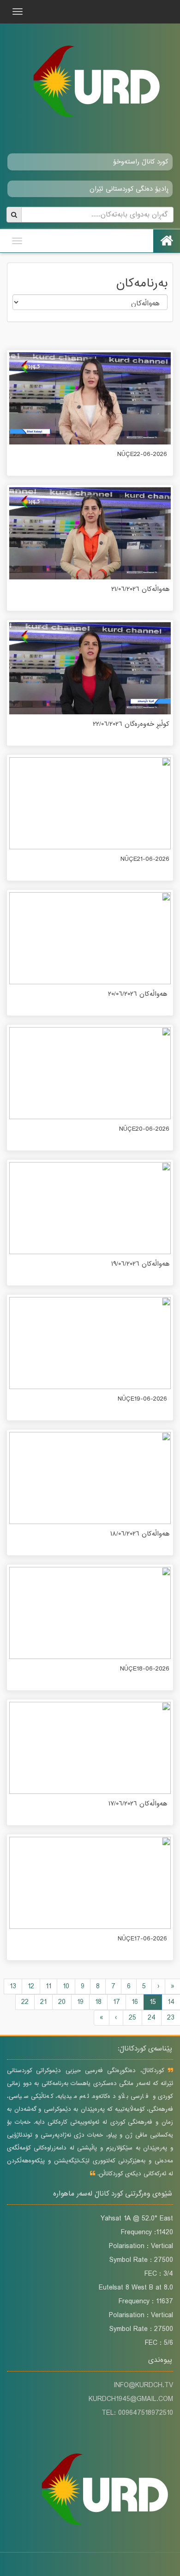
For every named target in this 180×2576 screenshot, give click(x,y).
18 (98, 2002)
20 (62, 2002)
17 (117, 2002)
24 (152, 2018)
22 (25, 2002)
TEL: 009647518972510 (137, 2413)
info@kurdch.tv (143, 2385)
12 (31, 1986)
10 (66, 1986)
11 (48, 1986)
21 (43, 2002)
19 (80, 2002)
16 (135, 2002)
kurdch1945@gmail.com (131, 2399)
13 (13, 1986)
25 (132, 2018)
